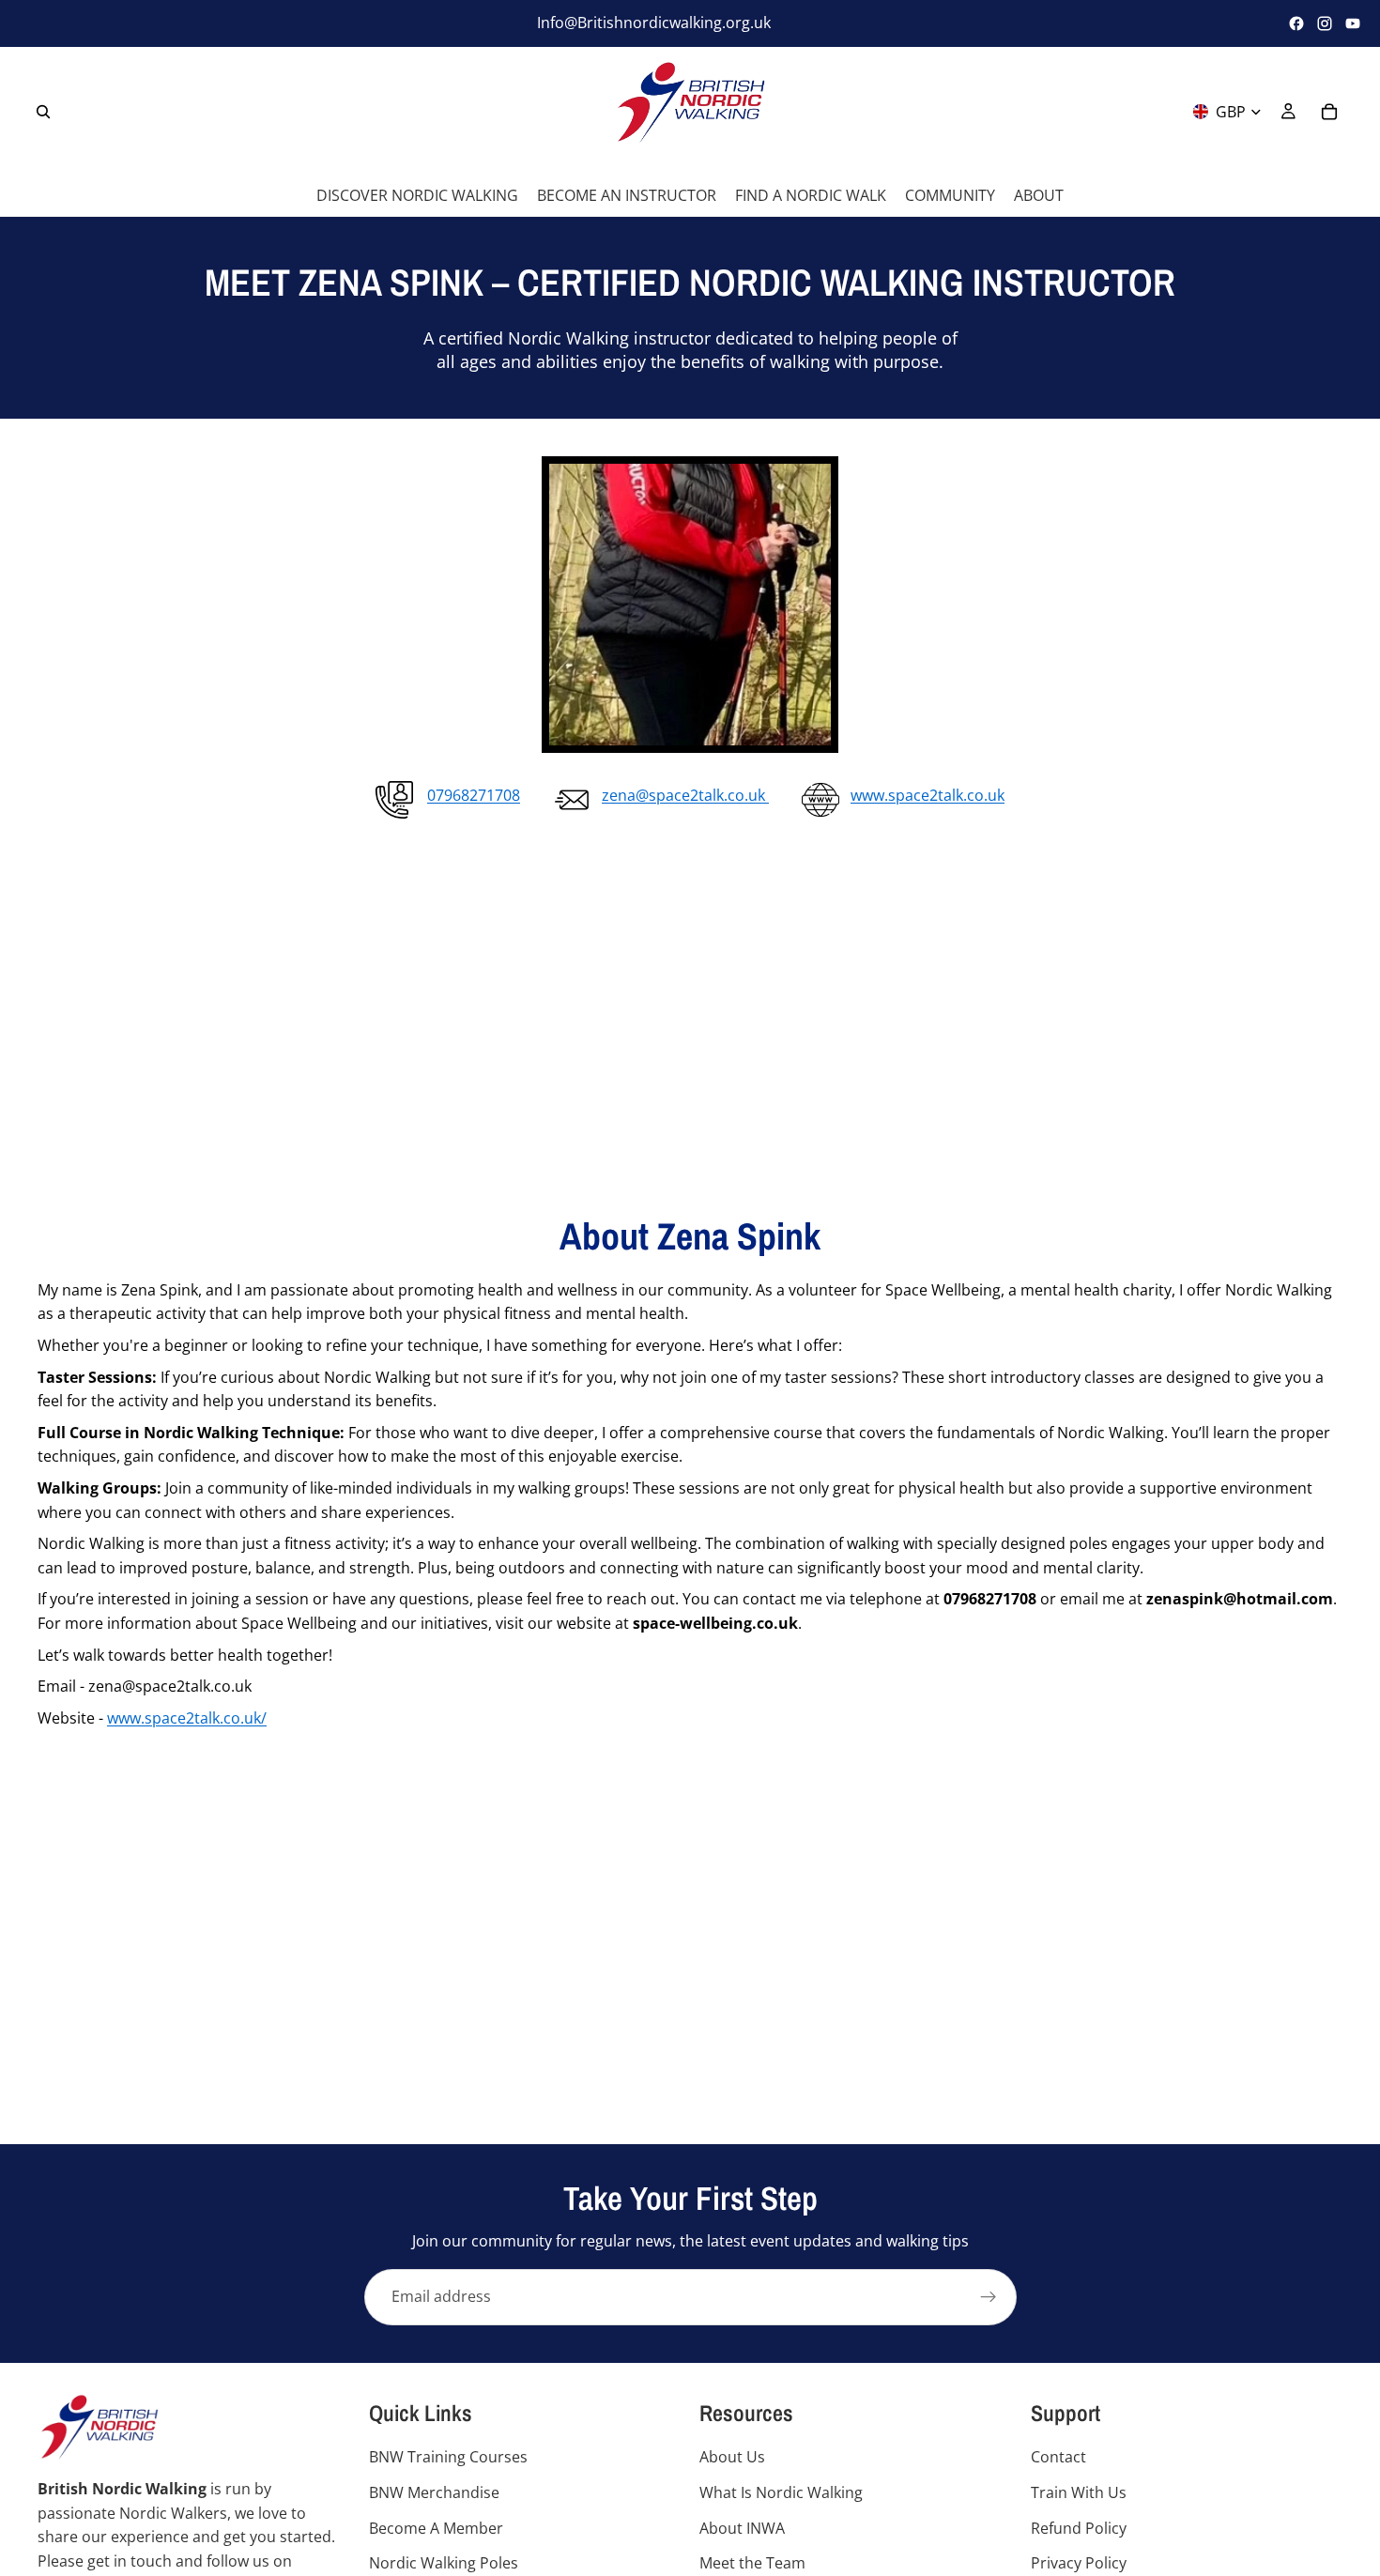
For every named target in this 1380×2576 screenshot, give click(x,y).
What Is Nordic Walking (781, 2492)
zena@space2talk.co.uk (685, 795)
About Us (732, 2457)
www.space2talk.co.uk (928, 795)
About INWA (742, 2527)
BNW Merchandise (434, 2492)
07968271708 (474, 795)
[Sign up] (989, 2297)
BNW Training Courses (448, 2457)
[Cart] (1329, 111)
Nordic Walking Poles (444, 2563)
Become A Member (436, 2527)
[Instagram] (1325, 23)
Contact (1058, 2457)
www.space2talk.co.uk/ (187, 1718)
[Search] (43, 111)
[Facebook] (1296, 23)
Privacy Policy (1079, 2563)
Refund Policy (1079, 2527)
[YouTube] (1353, 23)
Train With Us (1079, 2492)
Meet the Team (752, 2563)
